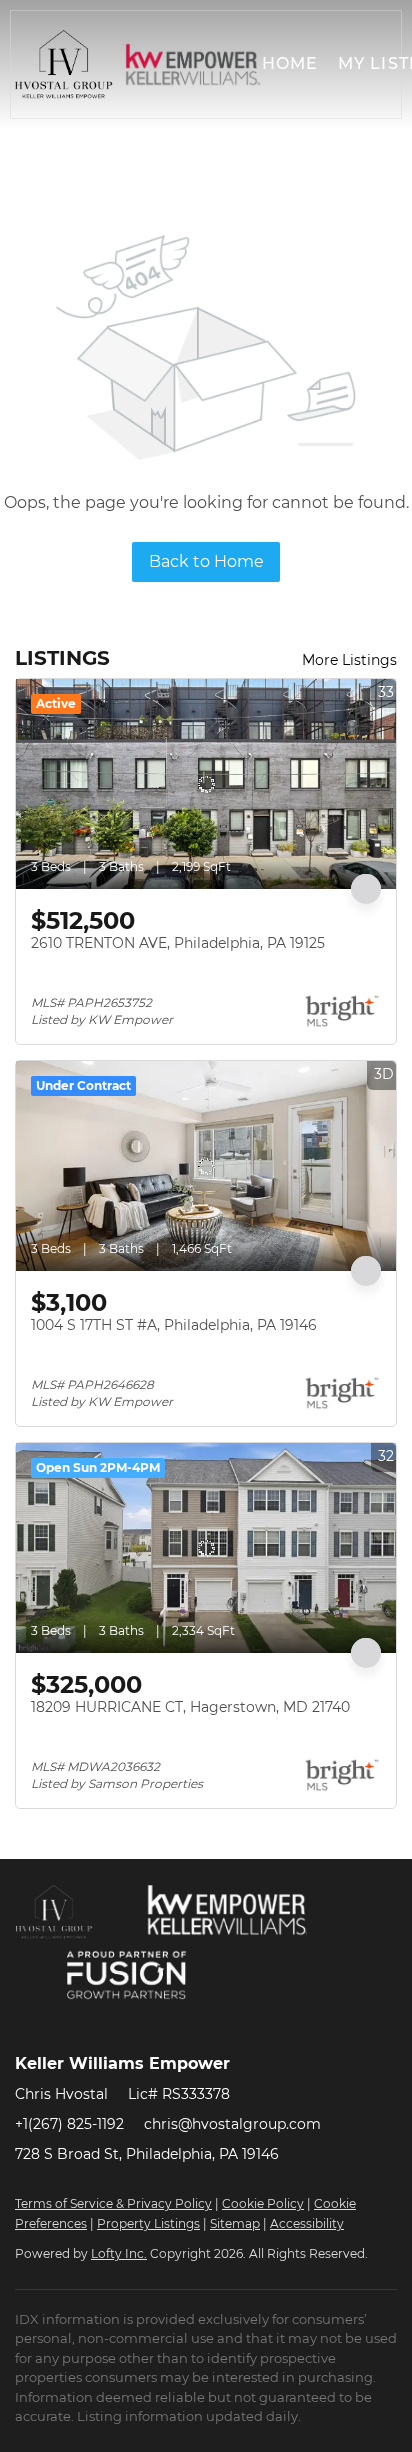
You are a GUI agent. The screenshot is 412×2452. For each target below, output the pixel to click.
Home (290, 63)
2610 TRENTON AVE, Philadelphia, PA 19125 (178, 943)
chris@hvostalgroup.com (232, 2124)
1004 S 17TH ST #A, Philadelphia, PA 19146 (174, 1325)
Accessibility (307, 2223)
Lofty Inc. (119, 2253)
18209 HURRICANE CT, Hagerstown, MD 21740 (190, 1707)
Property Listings (148, 2223)
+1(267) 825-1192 (69, 2124)
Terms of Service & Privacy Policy (113, 2203)
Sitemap (235, 2223)
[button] (64, 64)
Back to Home (206, 561)
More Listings (349, 660)
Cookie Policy (263, 2203)
